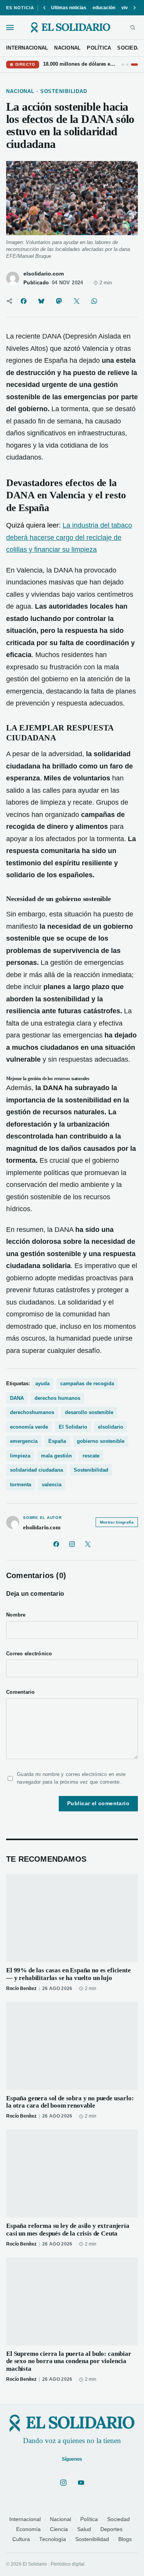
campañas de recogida (87, 1383)
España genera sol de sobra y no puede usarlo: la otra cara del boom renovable (70, 2102)
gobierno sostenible (101, 1441)
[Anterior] (45, 8)
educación (104, 8)
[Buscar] (133, 27)
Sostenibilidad (91, 1470)
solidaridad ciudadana (36, 1470)
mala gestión (56, 1456)
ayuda (42, 1383)
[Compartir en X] (76, 301)
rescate (91, 1456)
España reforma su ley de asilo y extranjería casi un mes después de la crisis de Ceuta (68, 2230)
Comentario (21, 1692)
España (57, 1441)
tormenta (21, 1485)
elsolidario (111, 1427)
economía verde (29, 1427)
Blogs (125, 2539)
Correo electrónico (29, 1654)
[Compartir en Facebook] (23, 301)
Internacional (25, 2519)
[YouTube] (81, 2483)
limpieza (20, 1456)
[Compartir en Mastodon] (59, 301)
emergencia (24, 1441)
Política (89, 2519)
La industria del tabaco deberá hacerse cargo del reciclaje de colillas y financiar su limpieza (69, 537)
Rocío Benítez (21, 1988)
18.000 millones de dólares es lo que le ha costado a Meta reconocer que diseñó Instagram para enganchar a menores (80, 64)
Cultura (21, 2539)
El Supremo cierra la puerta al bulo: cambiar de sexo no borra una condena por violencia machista (69, 2361)
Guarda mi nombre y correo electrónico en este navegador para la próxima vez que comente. (71, 1778)
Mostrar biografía (117, 1522)
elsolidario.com (44, 274)
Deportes (111, 2529)
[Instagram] (72, 1544)
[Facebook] (56, 1544)
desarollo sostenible (89, 1412)
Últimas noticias (69, 8)
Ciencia (59, 2529)
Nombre (16, 1615)
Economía (28, 2529)
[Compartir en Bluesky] (41, 301)
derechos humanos (57, 1398)
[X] (88, 1544)
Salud (84, 2529)
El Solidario (73, 1427)
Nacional (60, 2519)
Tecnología (53, 2539)
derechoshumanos (32, 1412)
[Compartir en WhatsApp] (94, 301)
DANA (17, 1398)
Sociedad (118, 2519)
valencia (52, 1485)
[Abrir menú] (10, 27)
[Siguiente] (134, 8)
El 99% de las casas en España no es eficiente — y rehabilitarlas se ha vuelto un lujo (69, 1974)
